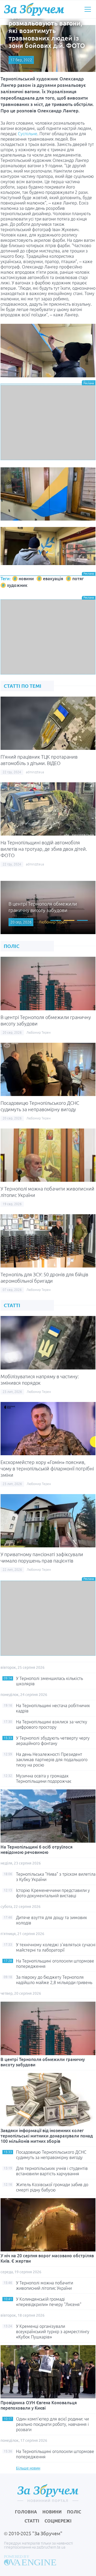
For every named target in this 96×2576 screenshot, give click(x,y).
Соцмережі (58, 2521)
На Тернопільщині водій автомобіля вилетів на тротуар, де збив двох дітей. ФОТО (44, 849)
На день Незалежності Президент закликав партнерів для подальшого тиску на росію (52, 1760)
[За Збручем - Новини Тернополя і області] (34, 9)
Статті (32, 2521)
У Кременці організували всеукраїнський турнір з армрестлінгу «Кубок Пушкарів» (53, 2332)
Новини (52, 2512)
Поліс (74, 2512)
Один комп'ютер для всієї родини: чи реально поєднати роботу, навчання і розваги (52, 2424)
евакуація (53, 579)
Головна (26, 2512)
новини (26, 579)
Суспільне (28, 134)
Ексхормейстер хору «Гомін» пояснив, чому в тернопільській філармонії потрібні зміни (47, 1469)
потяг (78, 579)
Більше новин (28, 2468)
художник (17, 585)
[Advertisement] (48, 423)
